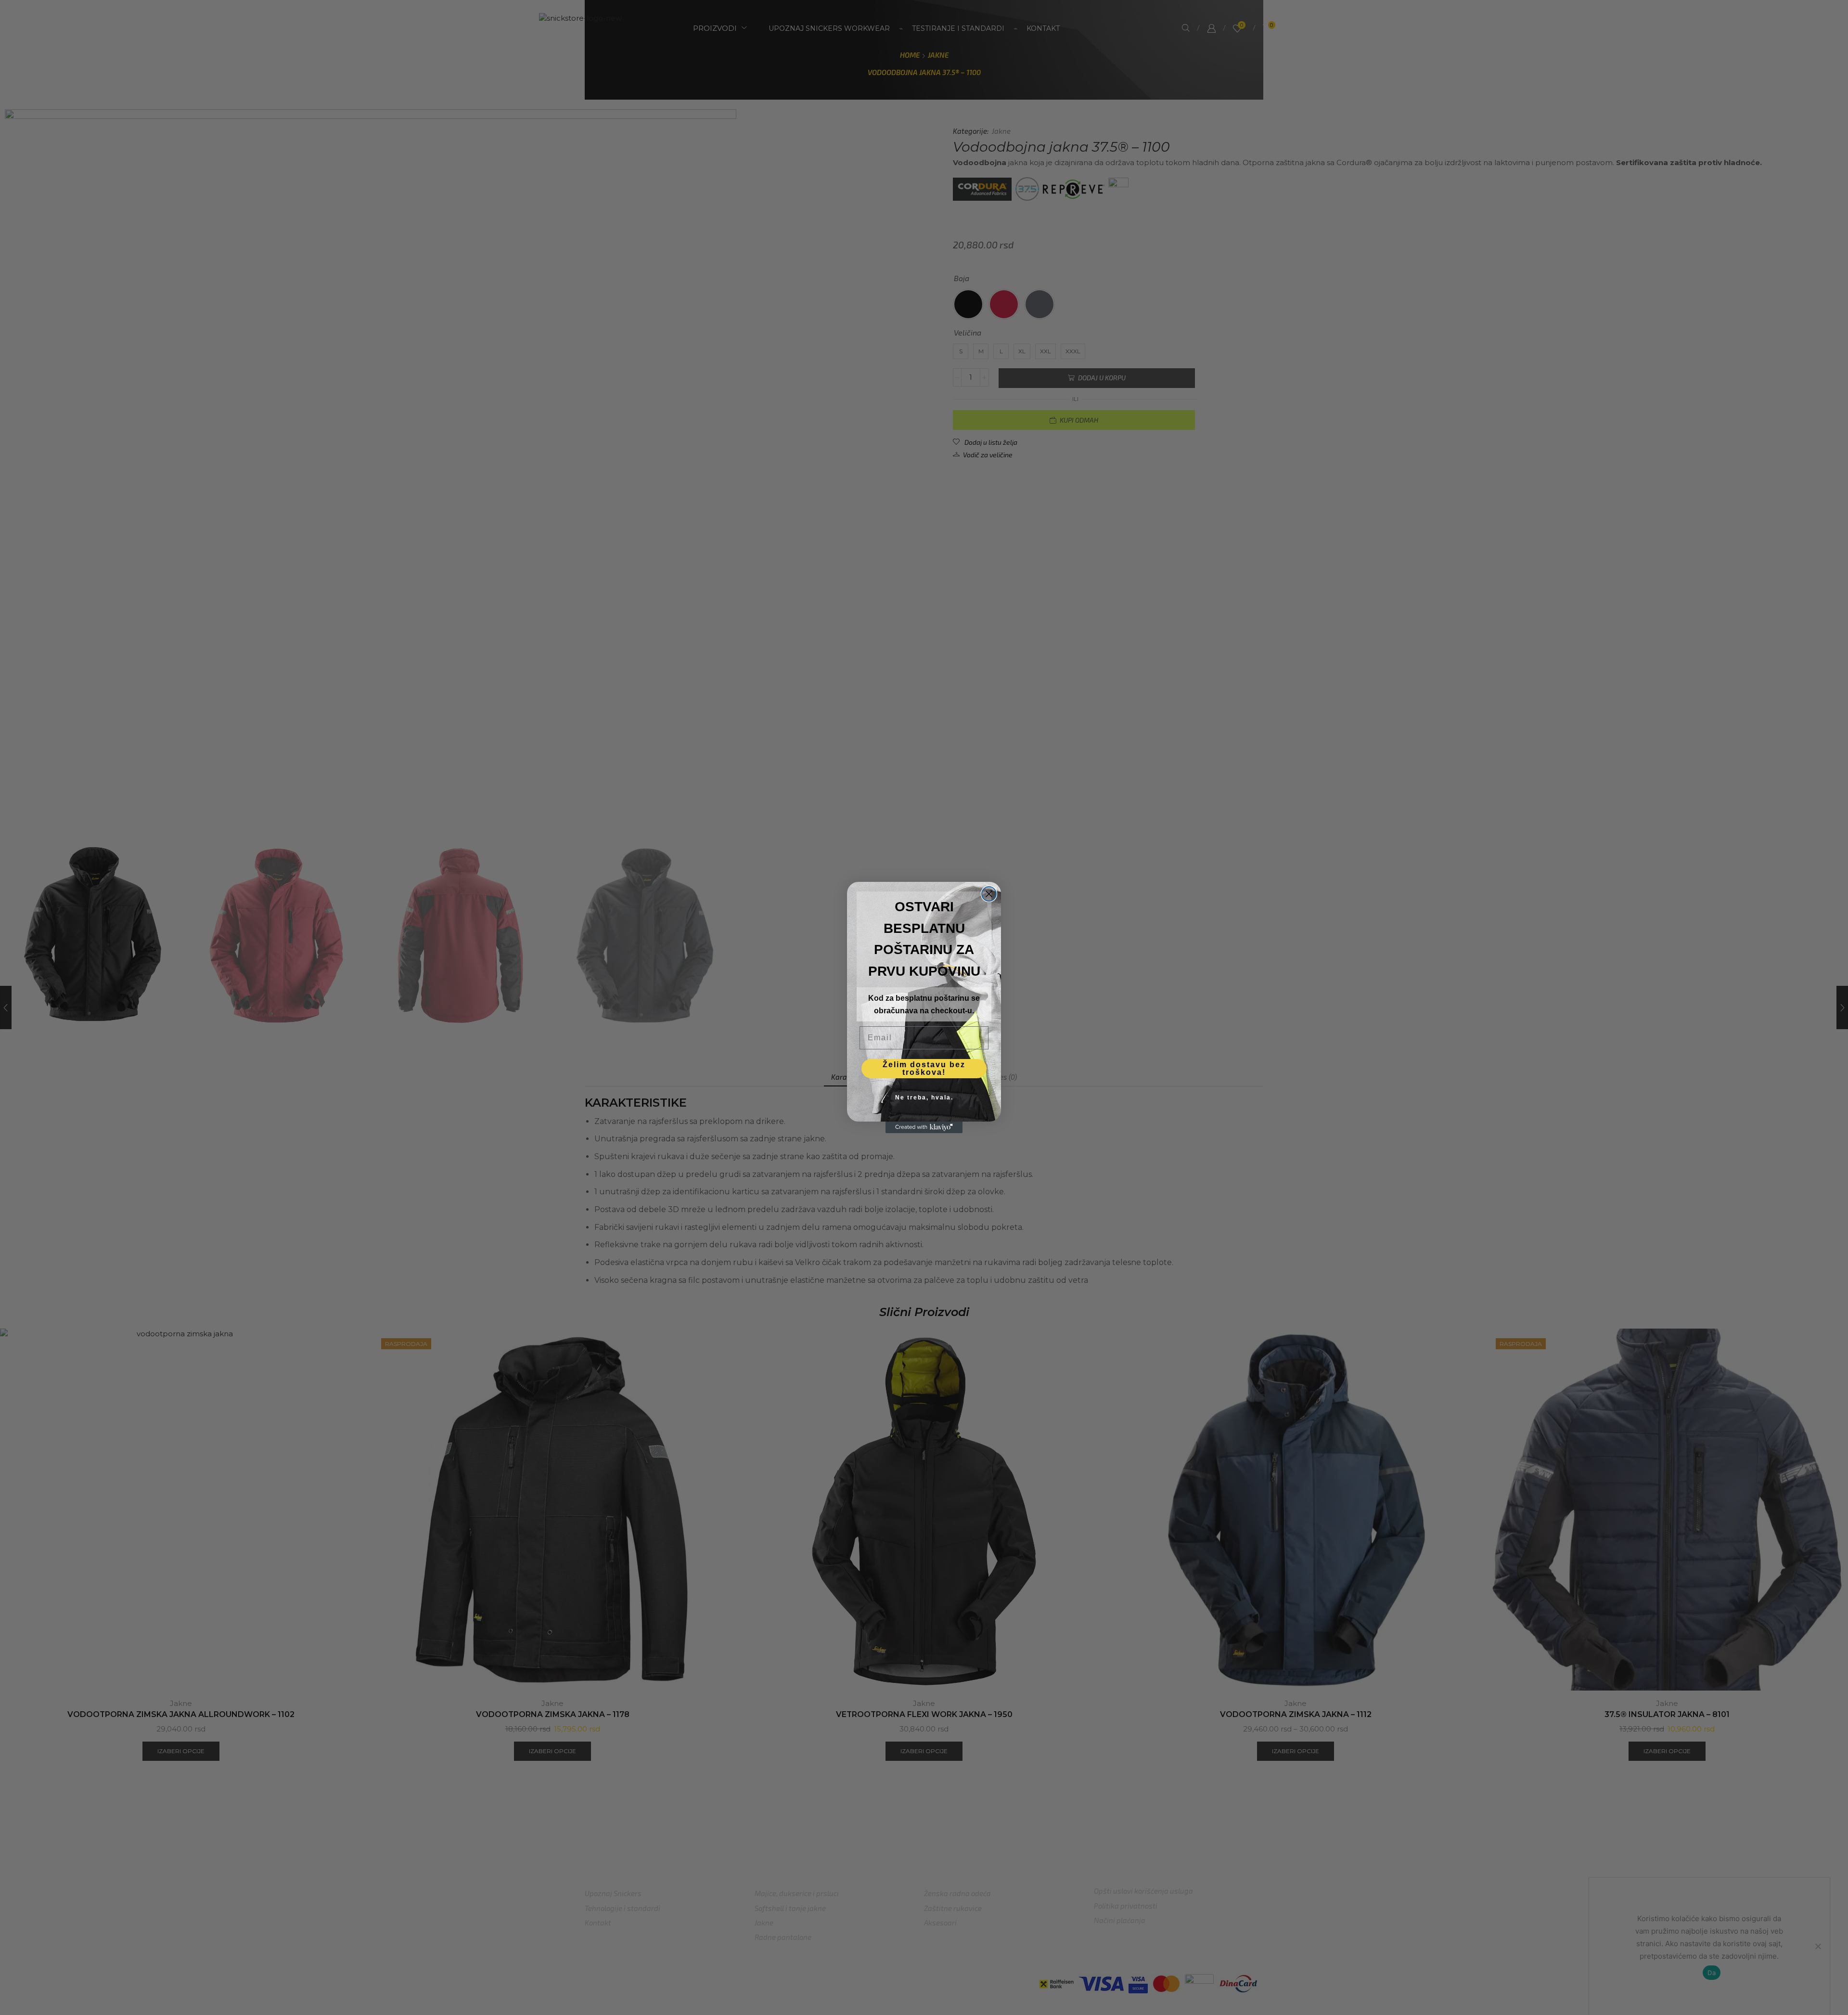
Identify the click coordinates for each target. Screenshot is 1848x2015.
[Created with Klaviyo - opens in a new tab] (924, 1127)
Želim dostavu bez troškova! (924, 1068)
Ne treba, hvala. (924, 1098)
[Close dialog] (989, 894)
